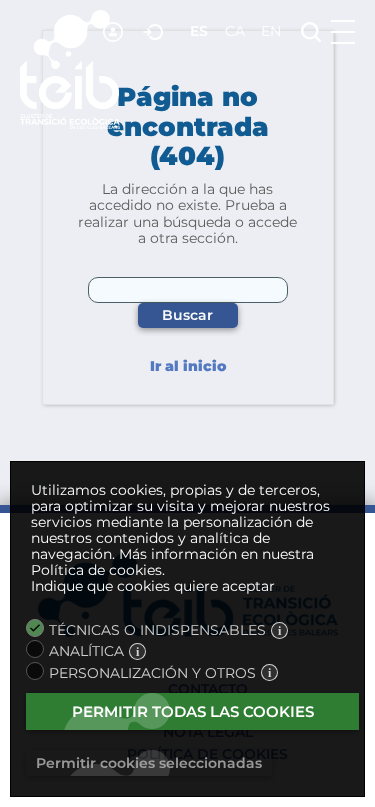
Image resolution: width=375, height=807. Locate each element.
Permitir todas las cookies (193, 711)
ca (235, 31)
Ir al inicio (188, 366)
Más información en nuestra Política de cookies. (172, 562)
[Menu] (343, 32)
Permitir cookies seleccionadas (149, 763)
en (271, 31)
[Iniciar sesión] (155, 32)
